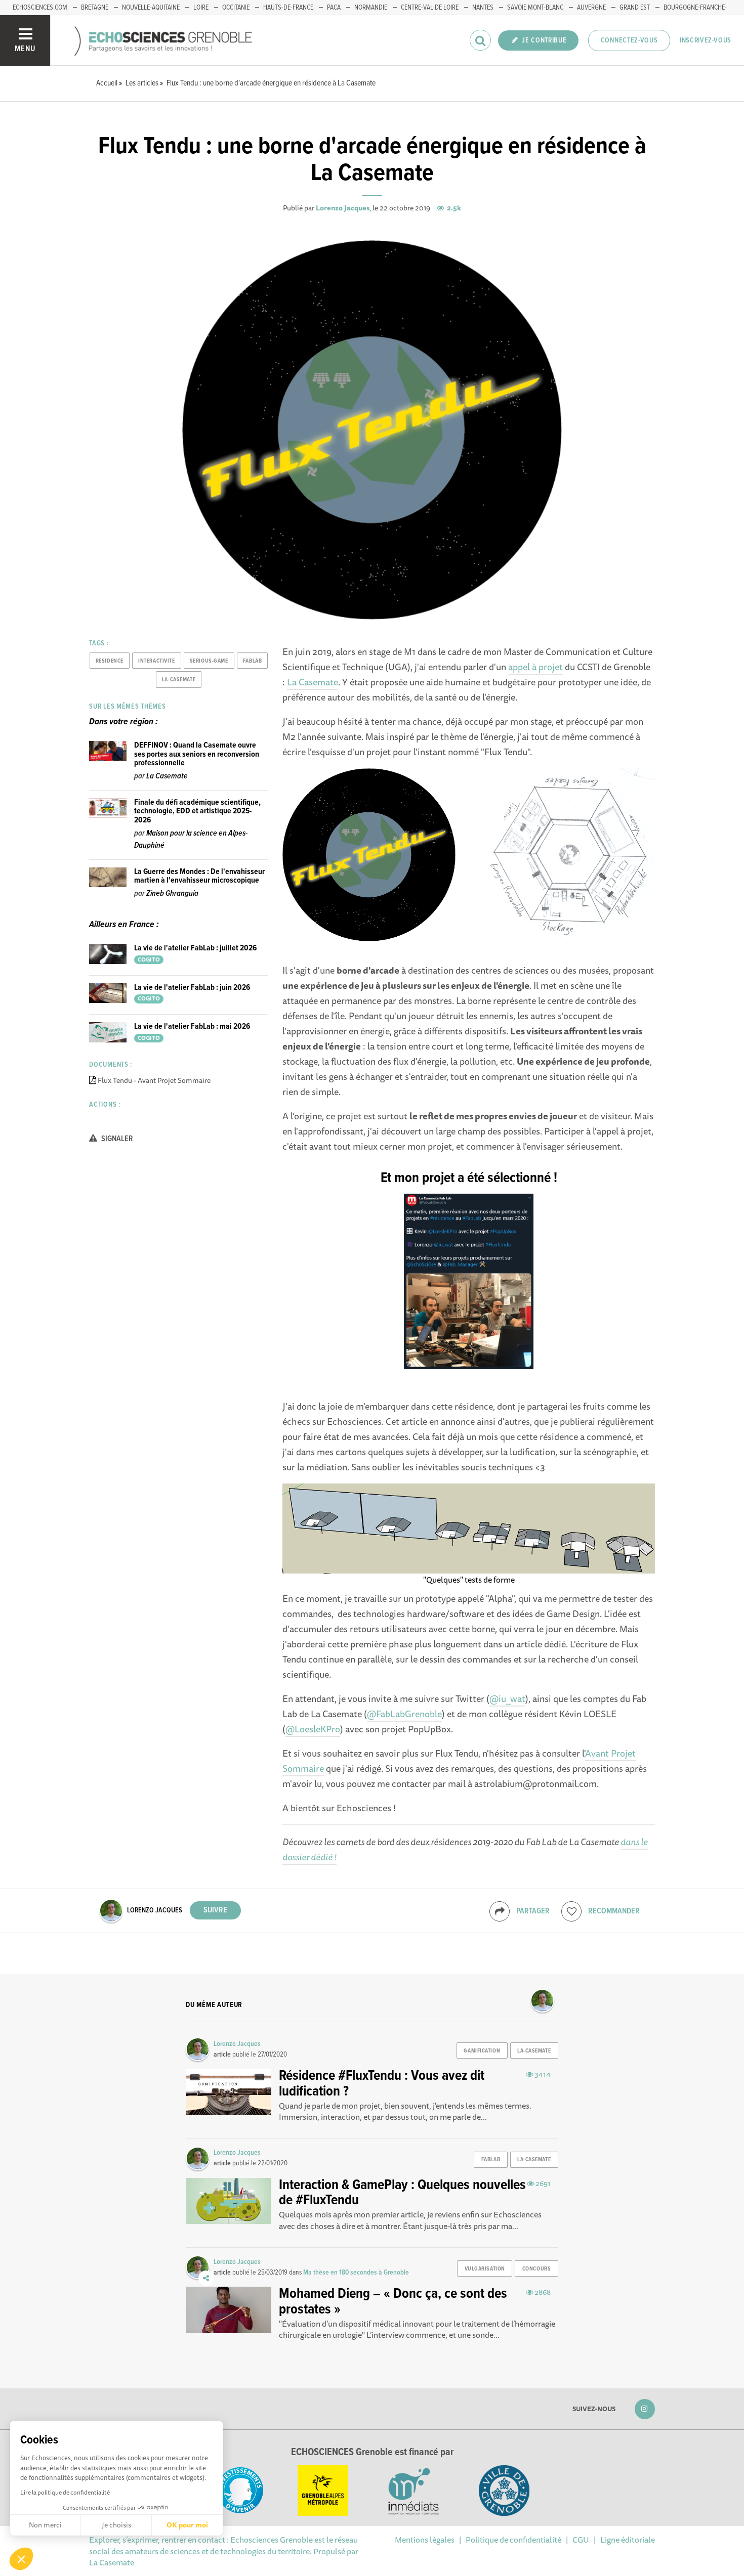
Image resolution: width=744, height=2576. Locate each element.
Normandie (371, 8)
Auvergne (591, 8)
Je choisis (116, 2525)
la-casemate (179, 680)
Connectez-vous (629, 40)
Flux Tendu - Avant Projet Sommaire (154, 1080)
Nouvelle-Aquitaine (151, 8)
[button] (21, 2559)
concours (536, 2269)
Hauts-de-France (288, 8)
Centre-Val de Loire (430, 8)
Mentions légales (425, 2540)
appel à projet (535, 667)
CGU (581, 2540)
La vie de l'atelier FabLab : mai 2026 (192, 1027)
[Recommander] (571, 1911)
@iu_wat (507, 1698)
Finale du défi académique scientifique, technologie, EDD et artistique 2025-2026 (197, 811)
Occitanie (236, 8)
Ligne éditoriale (628, 2540)
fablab (252, 661)
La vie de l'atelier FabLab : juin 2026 (192, 988)
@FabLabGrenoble (404, 1714)
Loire (201, 8)
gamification (482, 2051)
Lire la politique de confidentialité (65, 2492)
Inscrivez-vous (706, 40)
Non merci (45, 2525)
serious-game (209, 661)
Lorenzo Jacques (343, 208)
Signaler (116, 1139)
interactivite (156, 661)
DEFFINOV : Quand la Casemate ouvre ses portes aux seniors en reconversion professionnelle (197, 754)
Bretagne (95, 8)
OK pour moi (187, 2525)
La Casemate (313, 682)
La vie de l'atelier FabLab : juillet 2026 (195, 948)
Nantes (483, 8)
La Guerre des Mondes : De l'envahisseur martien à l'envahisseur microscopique (199, 876)
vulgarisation (485, 2269)
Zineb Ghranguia (172, 893)
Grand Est (635, 8)
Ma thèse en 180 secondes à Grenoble (356, 2273)
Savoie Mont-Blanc (535, 8)
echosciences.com (40, 8)
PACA (334, 8)
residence (110, 661)
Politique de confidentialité (513, 2540)
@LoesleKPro (313, 1729)
